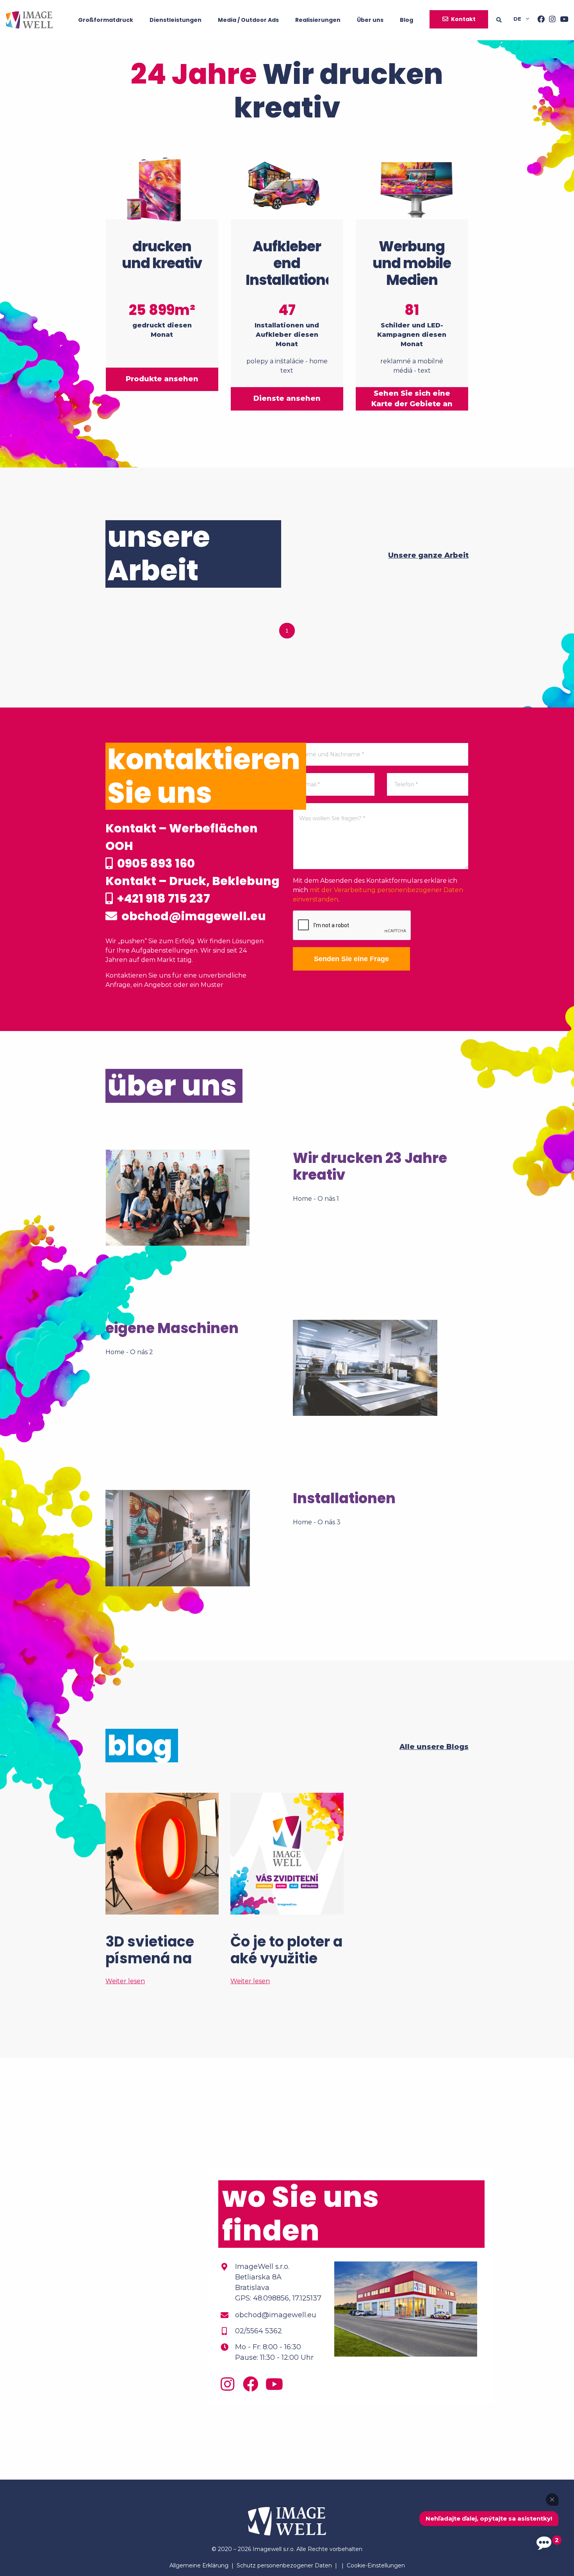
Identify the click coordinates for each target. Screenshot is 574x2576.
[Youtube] (562, 20)
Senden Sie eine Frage (351, 959)
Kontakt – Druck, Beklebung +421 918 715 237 (193, 890)
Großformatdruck (106, 20)
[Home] (29, 20)
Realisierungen (318, 20)
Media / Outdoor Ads (248, 20)
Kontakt (463, 19)
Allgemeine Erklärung (199, 2565)
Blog (406, 20)
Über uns (370, 20)
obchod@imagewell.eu (193, 916)
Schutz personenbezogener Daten (284, 2565)
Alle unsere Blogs (434, 1747)
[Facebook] (539, 20)
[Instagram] (550, 20)
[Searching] (505, 20)
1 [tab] (287, 631)
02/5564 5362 (258, 2331)
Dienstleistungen (176, 20)
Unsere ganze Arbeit (428, 555)
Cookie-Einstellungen (376, 2565)
